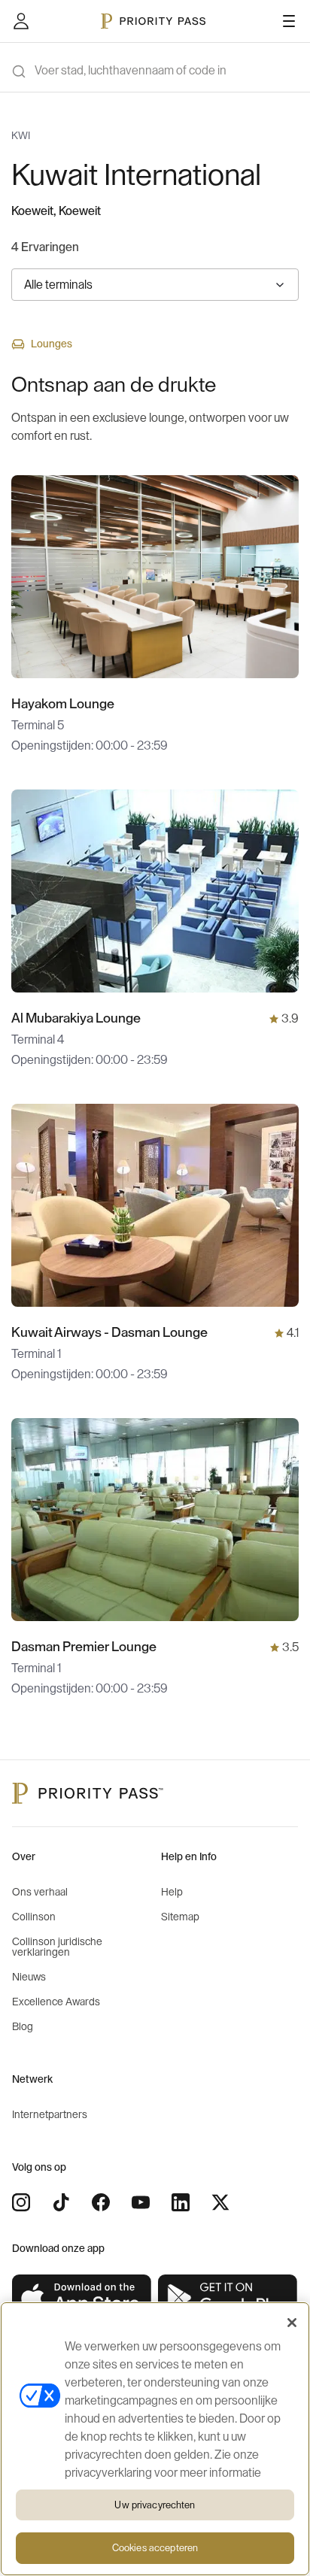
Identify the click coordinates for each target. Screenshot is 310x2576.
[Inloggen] (21, 21)
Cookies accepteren (155, 2548)
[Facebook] (101, 2202)
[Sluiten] (292, 2323)
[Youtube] (141, 2202)
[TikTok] (61, 2202)
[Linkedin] (181, 2202)
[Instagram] (21, 2202)
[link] (82, 2298)
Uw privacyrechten (155, 2505)
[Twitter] (220, 2202)
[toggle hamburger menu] (289, 21)
